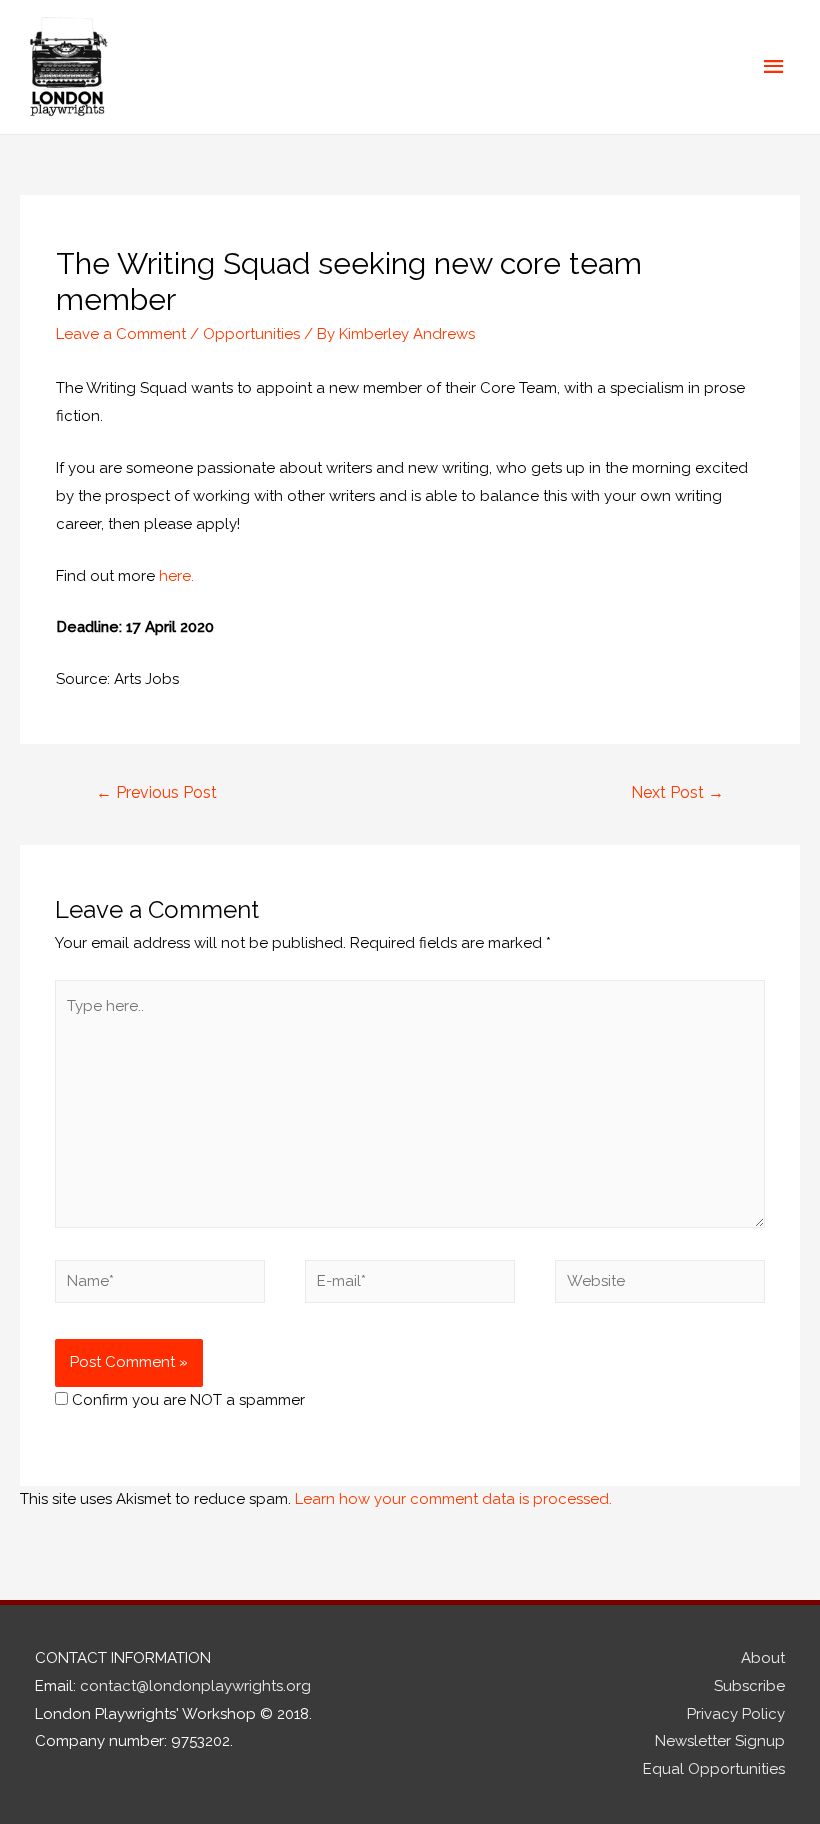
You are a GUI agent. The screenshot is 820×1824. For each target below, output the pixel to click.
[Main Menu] (775, 67)
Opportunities (251, 334)
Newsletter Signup (720, 1741)
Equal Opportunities (714, 1769)
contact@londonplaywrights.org (195, 1686)
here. (174, 576)
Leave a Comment (121, 334)
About (763, 1658)
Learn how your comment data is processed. (453, 1499)
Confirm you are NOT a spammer (186, 1400)
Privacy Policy (736, 1714)
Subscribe (749, 1686)
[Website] (660, 1285)
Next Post (677, 792)
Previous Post (156, 792)
